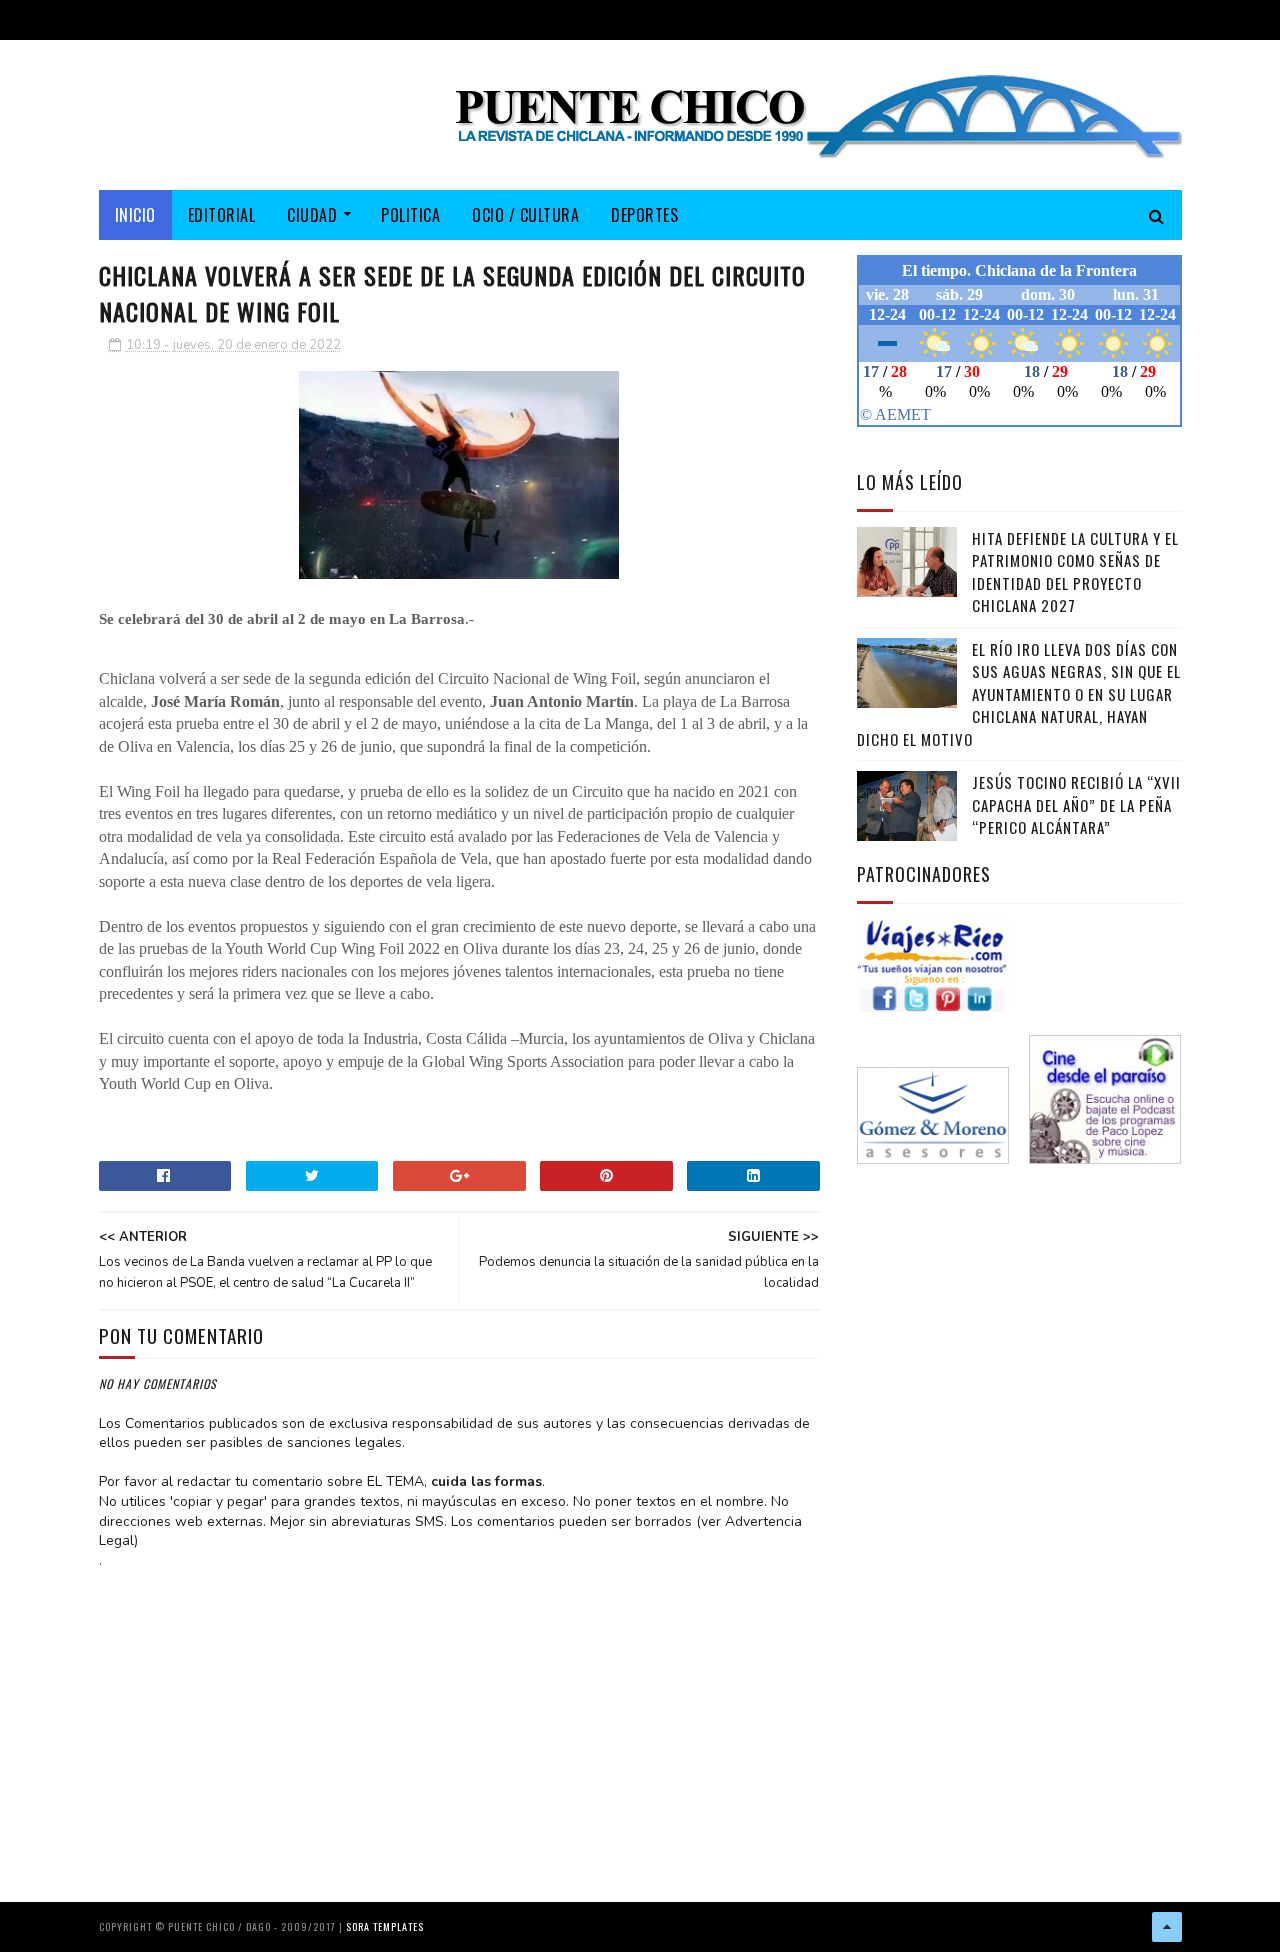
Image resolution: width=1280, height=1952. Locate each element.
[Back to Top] (1167, 1927)
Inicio (135, 215)
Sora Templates (385, 1926)
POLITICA (410, 215)
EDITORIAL (222, 215)
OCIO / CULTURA (525, 215)
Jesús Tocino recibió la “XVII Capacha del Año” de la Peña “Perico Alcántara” (1076, 804)
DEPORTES (644, 215)
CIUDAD (312, 215)
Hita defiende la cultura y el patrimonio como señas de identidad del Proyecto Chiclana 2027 (1075, 572)
